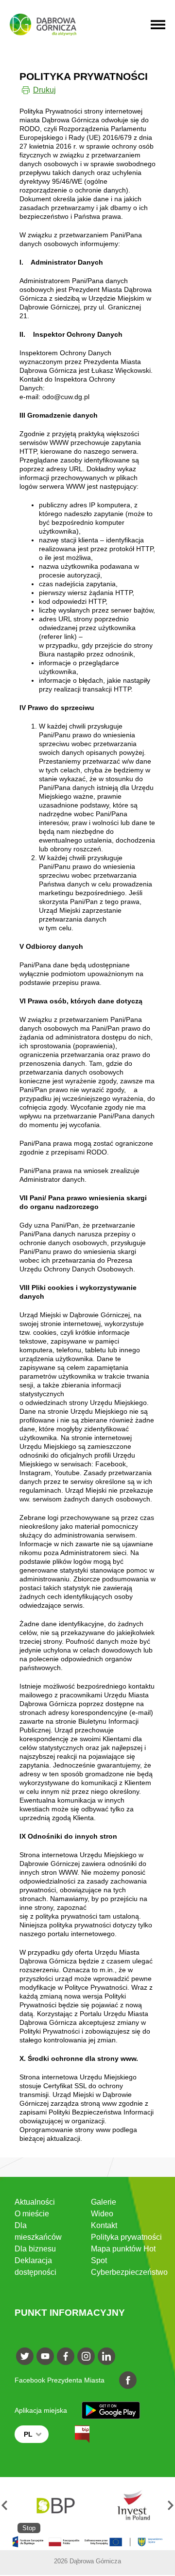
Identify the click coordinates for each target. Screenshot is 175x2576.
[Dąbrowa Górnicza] (43, 25)
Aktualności (35, 2202)
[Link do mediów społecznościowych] (25, 2356)
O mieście (32, 2214)
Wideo (102, 2214)
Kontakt (104, 2225)
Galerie (104, 2202)
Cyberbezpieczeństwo (129, 2272)
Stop (29, 2528)
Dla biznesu (35, 2249)
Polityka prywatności (126, 2237)
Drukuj (44, 90)
